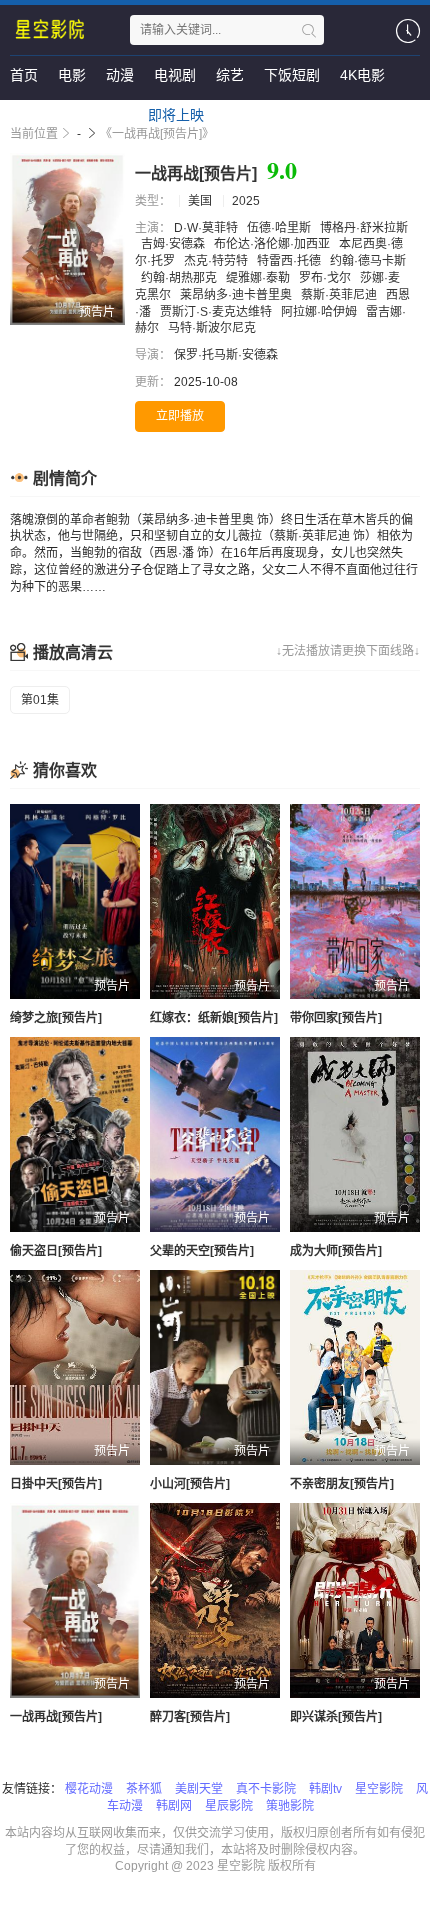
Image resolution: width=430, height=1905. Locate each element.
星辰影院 (229, 1806)
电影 (72, 75)
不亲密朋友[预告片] (342, 1484)
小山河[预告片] (190, 1484)
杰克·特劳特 (217, 261)
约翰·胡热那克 (180, 278)
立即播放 (180, 416)
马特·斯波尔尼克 (213, 328)
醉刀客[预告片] (190, 1717)
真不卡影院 (266, 1789)
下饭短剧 (292, 75)
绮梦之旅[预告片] (56, 1018)
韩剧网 (174, 1806)
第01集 (40, 700)
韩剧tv (325, 1789)
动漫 (120, 75)
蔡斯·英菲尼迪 (340, 295)
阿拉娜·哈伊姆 (320, 312)
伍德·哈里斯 (280, 228)
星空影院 (379, 1789)
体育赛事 (38, 115)
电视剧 (175, 75)
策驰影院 (290, 1806)
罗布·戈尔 (326, 278)
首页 (24, 75)
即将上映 (176, 115)
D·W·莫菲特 (207, 228)
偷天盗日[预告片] (56, 1251)
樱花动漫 (89, 1789)
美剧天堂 (199, 1789)
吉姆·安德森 (174, 244)
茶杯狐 (144, 1789)
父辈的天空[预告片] (202, 1251)
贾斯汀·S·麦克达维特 (217, 312)
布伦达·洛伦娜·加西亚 (273, 244)
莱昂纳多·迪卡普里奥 (237, 295)
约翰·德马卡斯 (368, 261)
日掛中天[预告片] (56, 1484)
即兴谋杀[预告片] (336, 1717)
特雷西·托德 (290, 261)
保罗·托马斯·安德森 (227, 355)
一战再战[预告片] (56, 1717)
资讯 (238, 115)
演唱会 (107, 115)
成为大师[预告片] (336, 1251)
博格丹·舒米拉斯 (364, 228)
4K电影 (362, 75)
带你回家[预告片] (336, 1018)
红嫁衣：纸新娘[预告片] (214, 1018)
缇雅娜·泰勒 (259, 278)
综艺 (230, 75)
